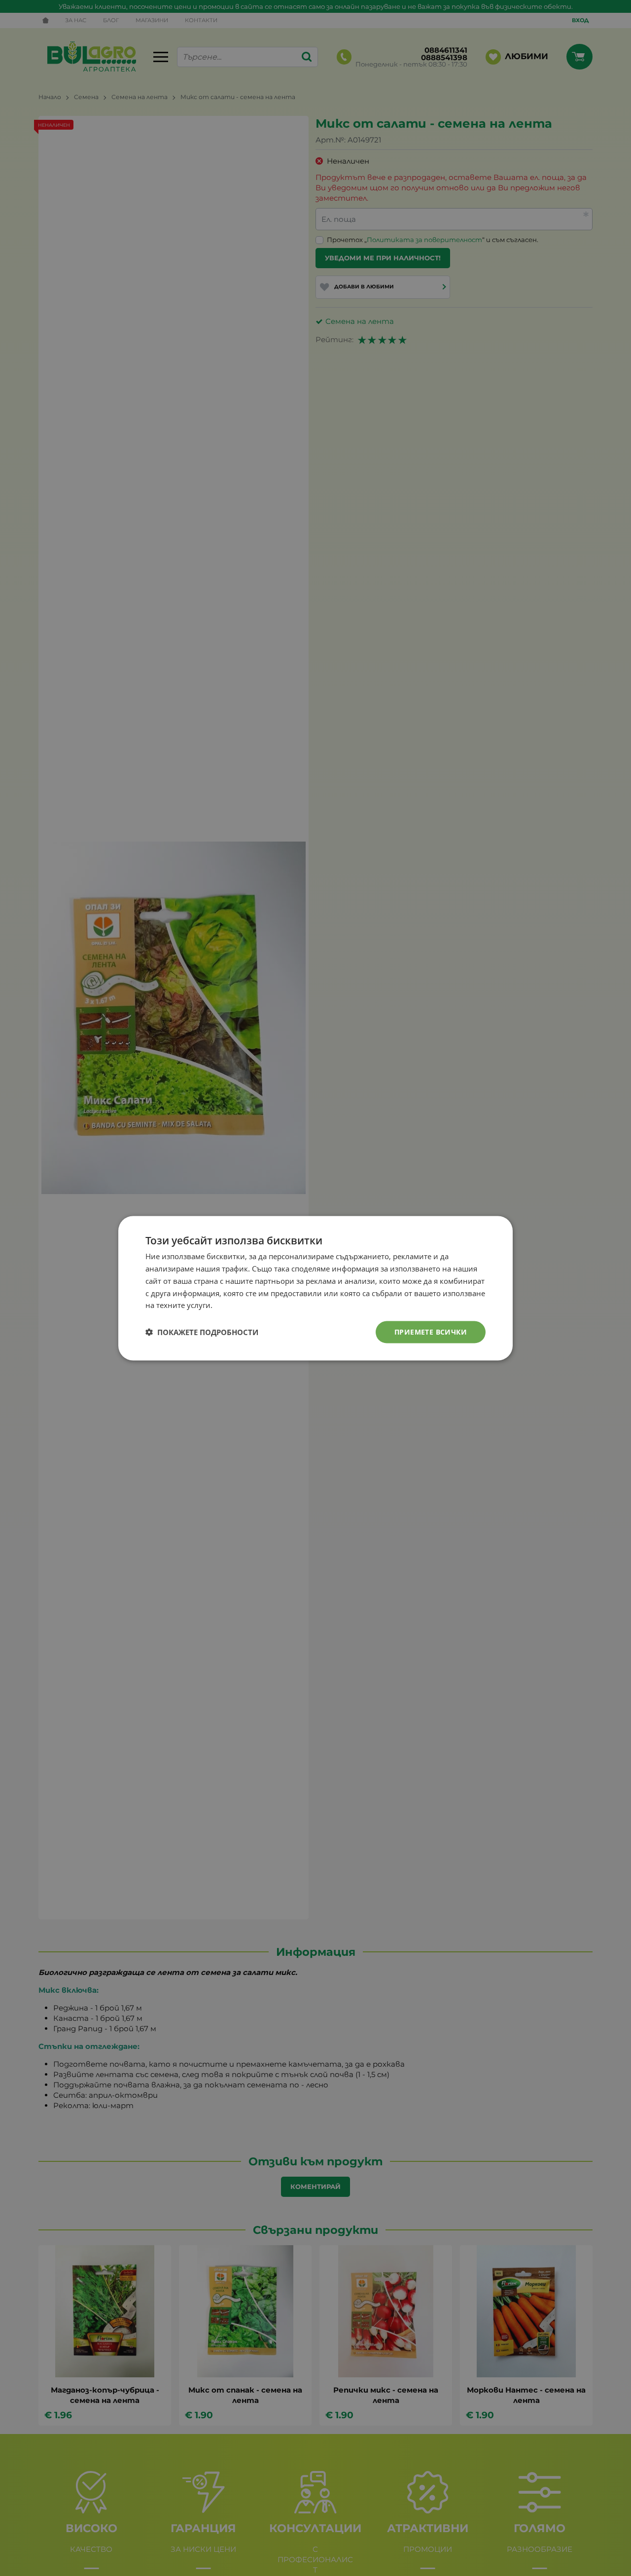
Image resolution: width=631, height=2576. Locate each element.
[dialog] (315, 1288)
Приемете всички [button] (431, 1331)
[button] (202, 1332)
